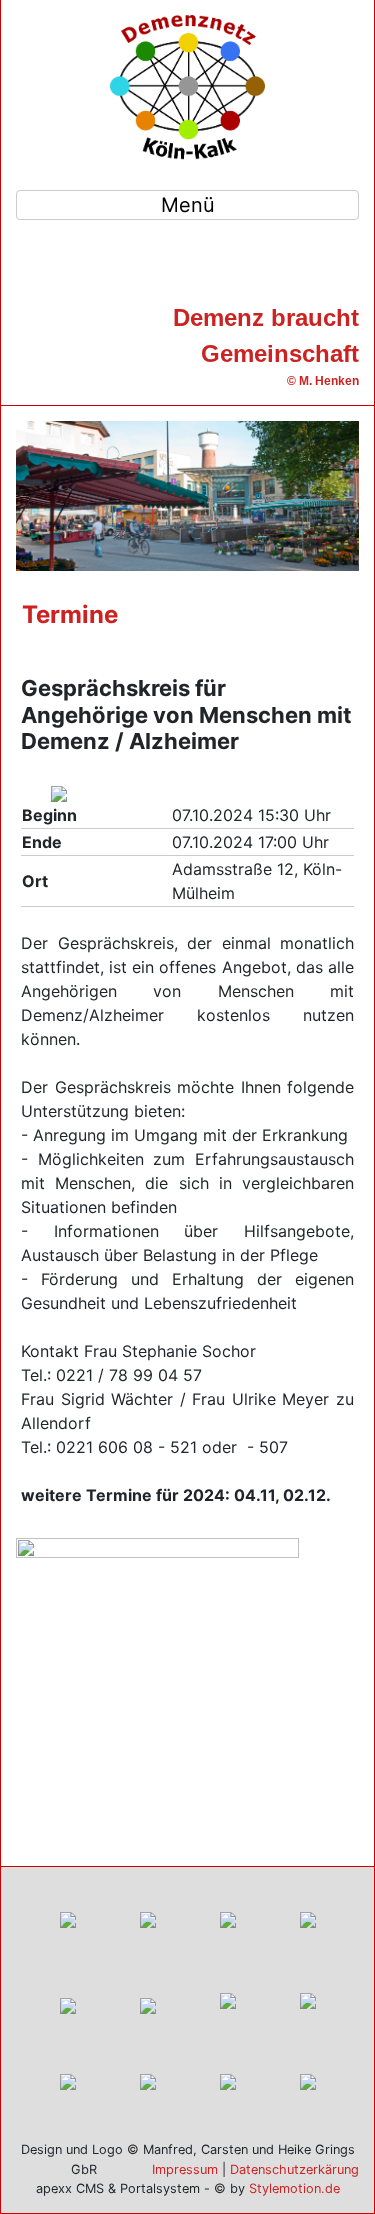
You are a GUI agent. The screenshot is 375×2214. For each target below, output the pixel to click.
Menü (188, 205)
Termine (70, 614)
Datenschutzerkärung (294, 2169)
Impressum (185, 2169)
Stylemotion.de (294, 2188)
